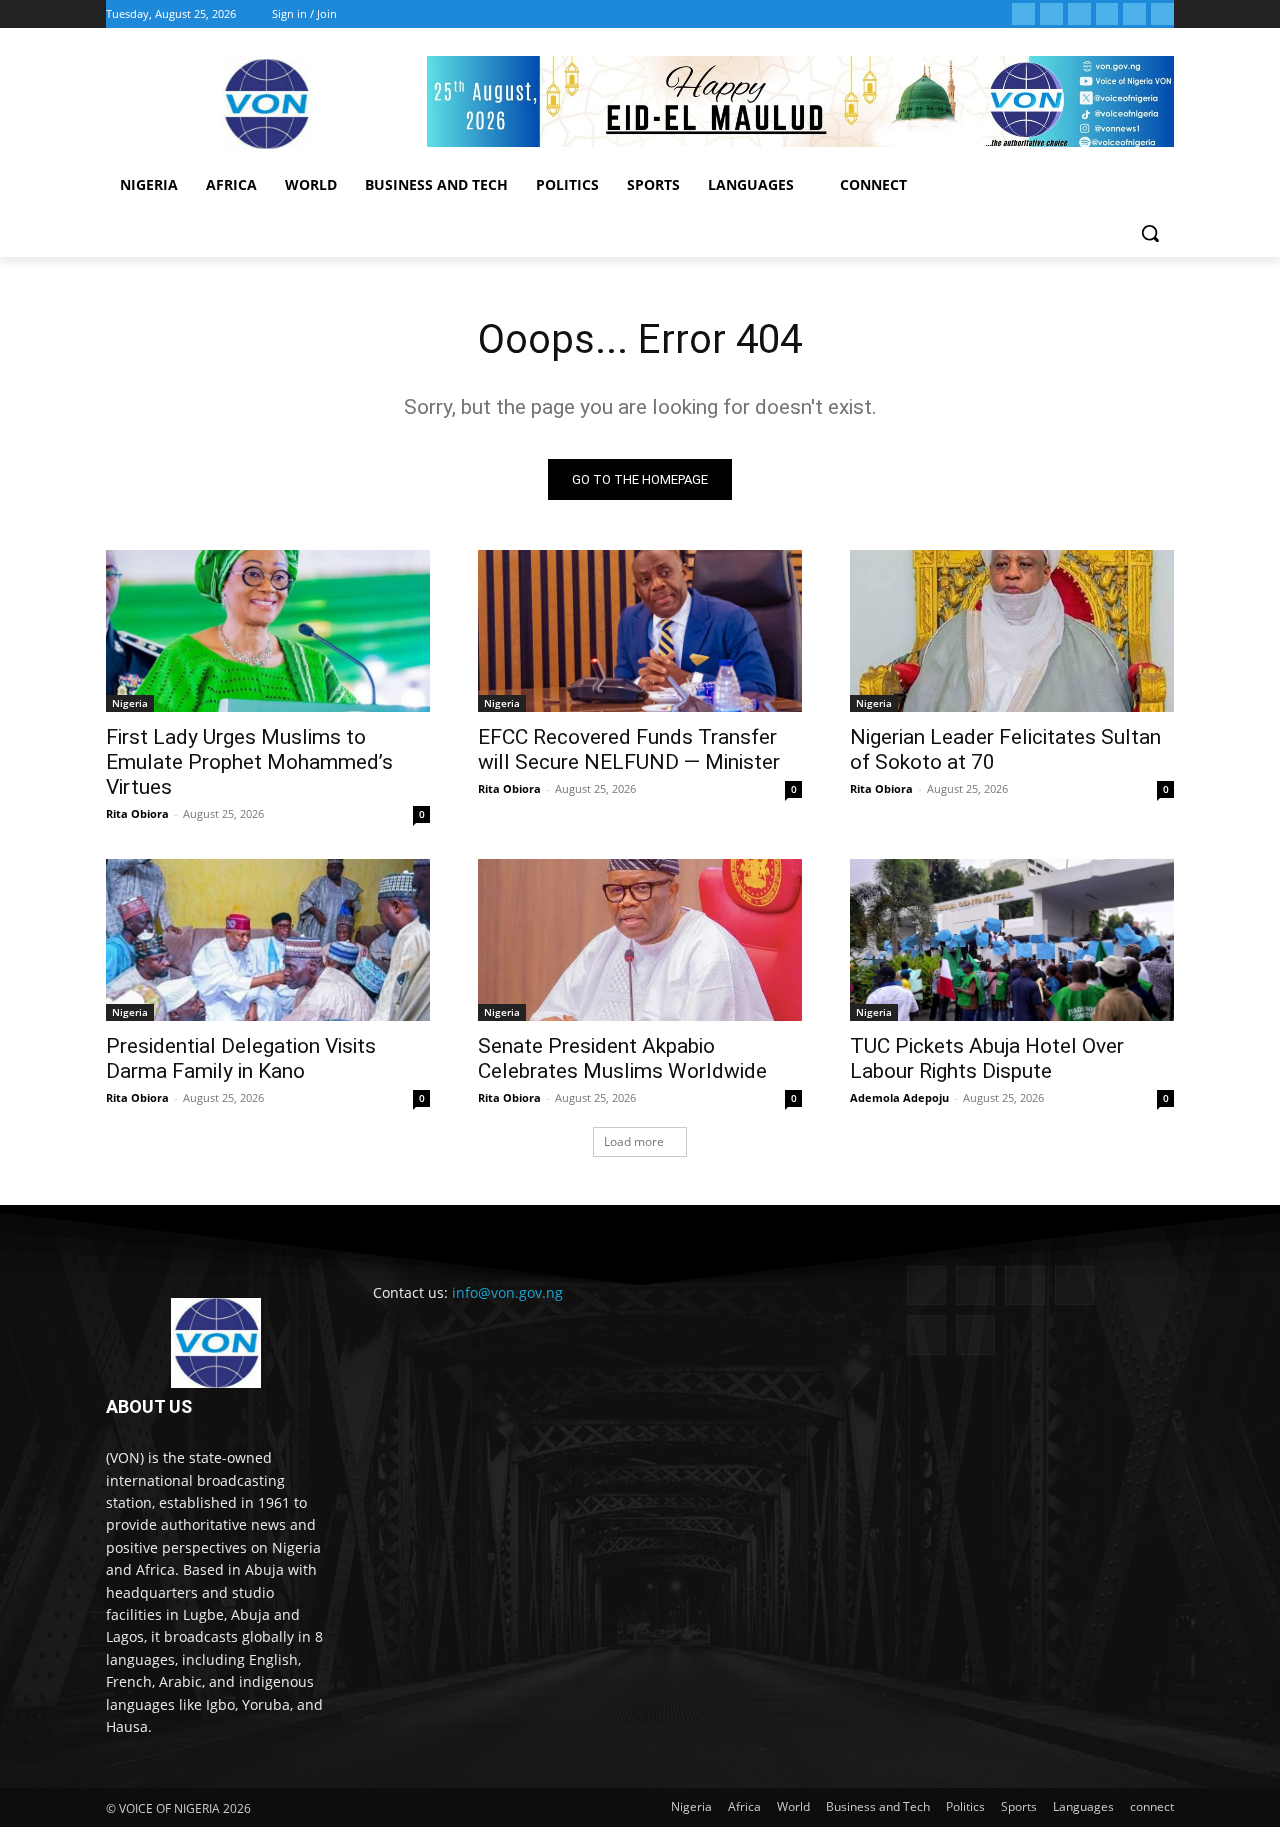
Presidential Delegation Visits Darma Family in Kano (241, 1058)
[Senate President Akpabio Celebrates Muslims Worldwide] (640, 940)
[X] (1107, 14)
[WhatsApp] (1134, 14)
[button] (1150, 233)
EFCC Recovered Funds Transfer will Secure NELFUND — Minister (629, 749)
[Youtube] (1162, 14)
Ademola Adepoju (899, 1097)
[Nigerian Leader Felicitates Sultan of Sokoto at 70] (1012, 631)
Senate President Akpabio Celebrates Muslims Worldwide (622, 1058)
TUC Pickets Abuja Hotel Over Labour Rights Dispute (987, 1058)
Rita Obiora (137, 813)
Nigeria (130, 703)
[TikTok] (1079, 14)
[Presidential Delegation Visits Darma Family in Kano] (268, 940)
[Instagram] (1051, 14)
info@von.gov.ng (507, 1292)
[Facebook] (1023, 14)
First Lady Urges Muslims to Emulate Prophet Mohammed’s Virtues (249, 762)
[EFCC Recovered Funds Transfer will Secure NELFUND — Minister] (640, 631)
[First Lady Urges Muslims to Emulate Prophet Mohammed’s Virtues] (268, 631)
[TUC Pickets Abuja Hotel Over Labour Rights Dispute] (1012, 940)
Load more (634, 1141)
